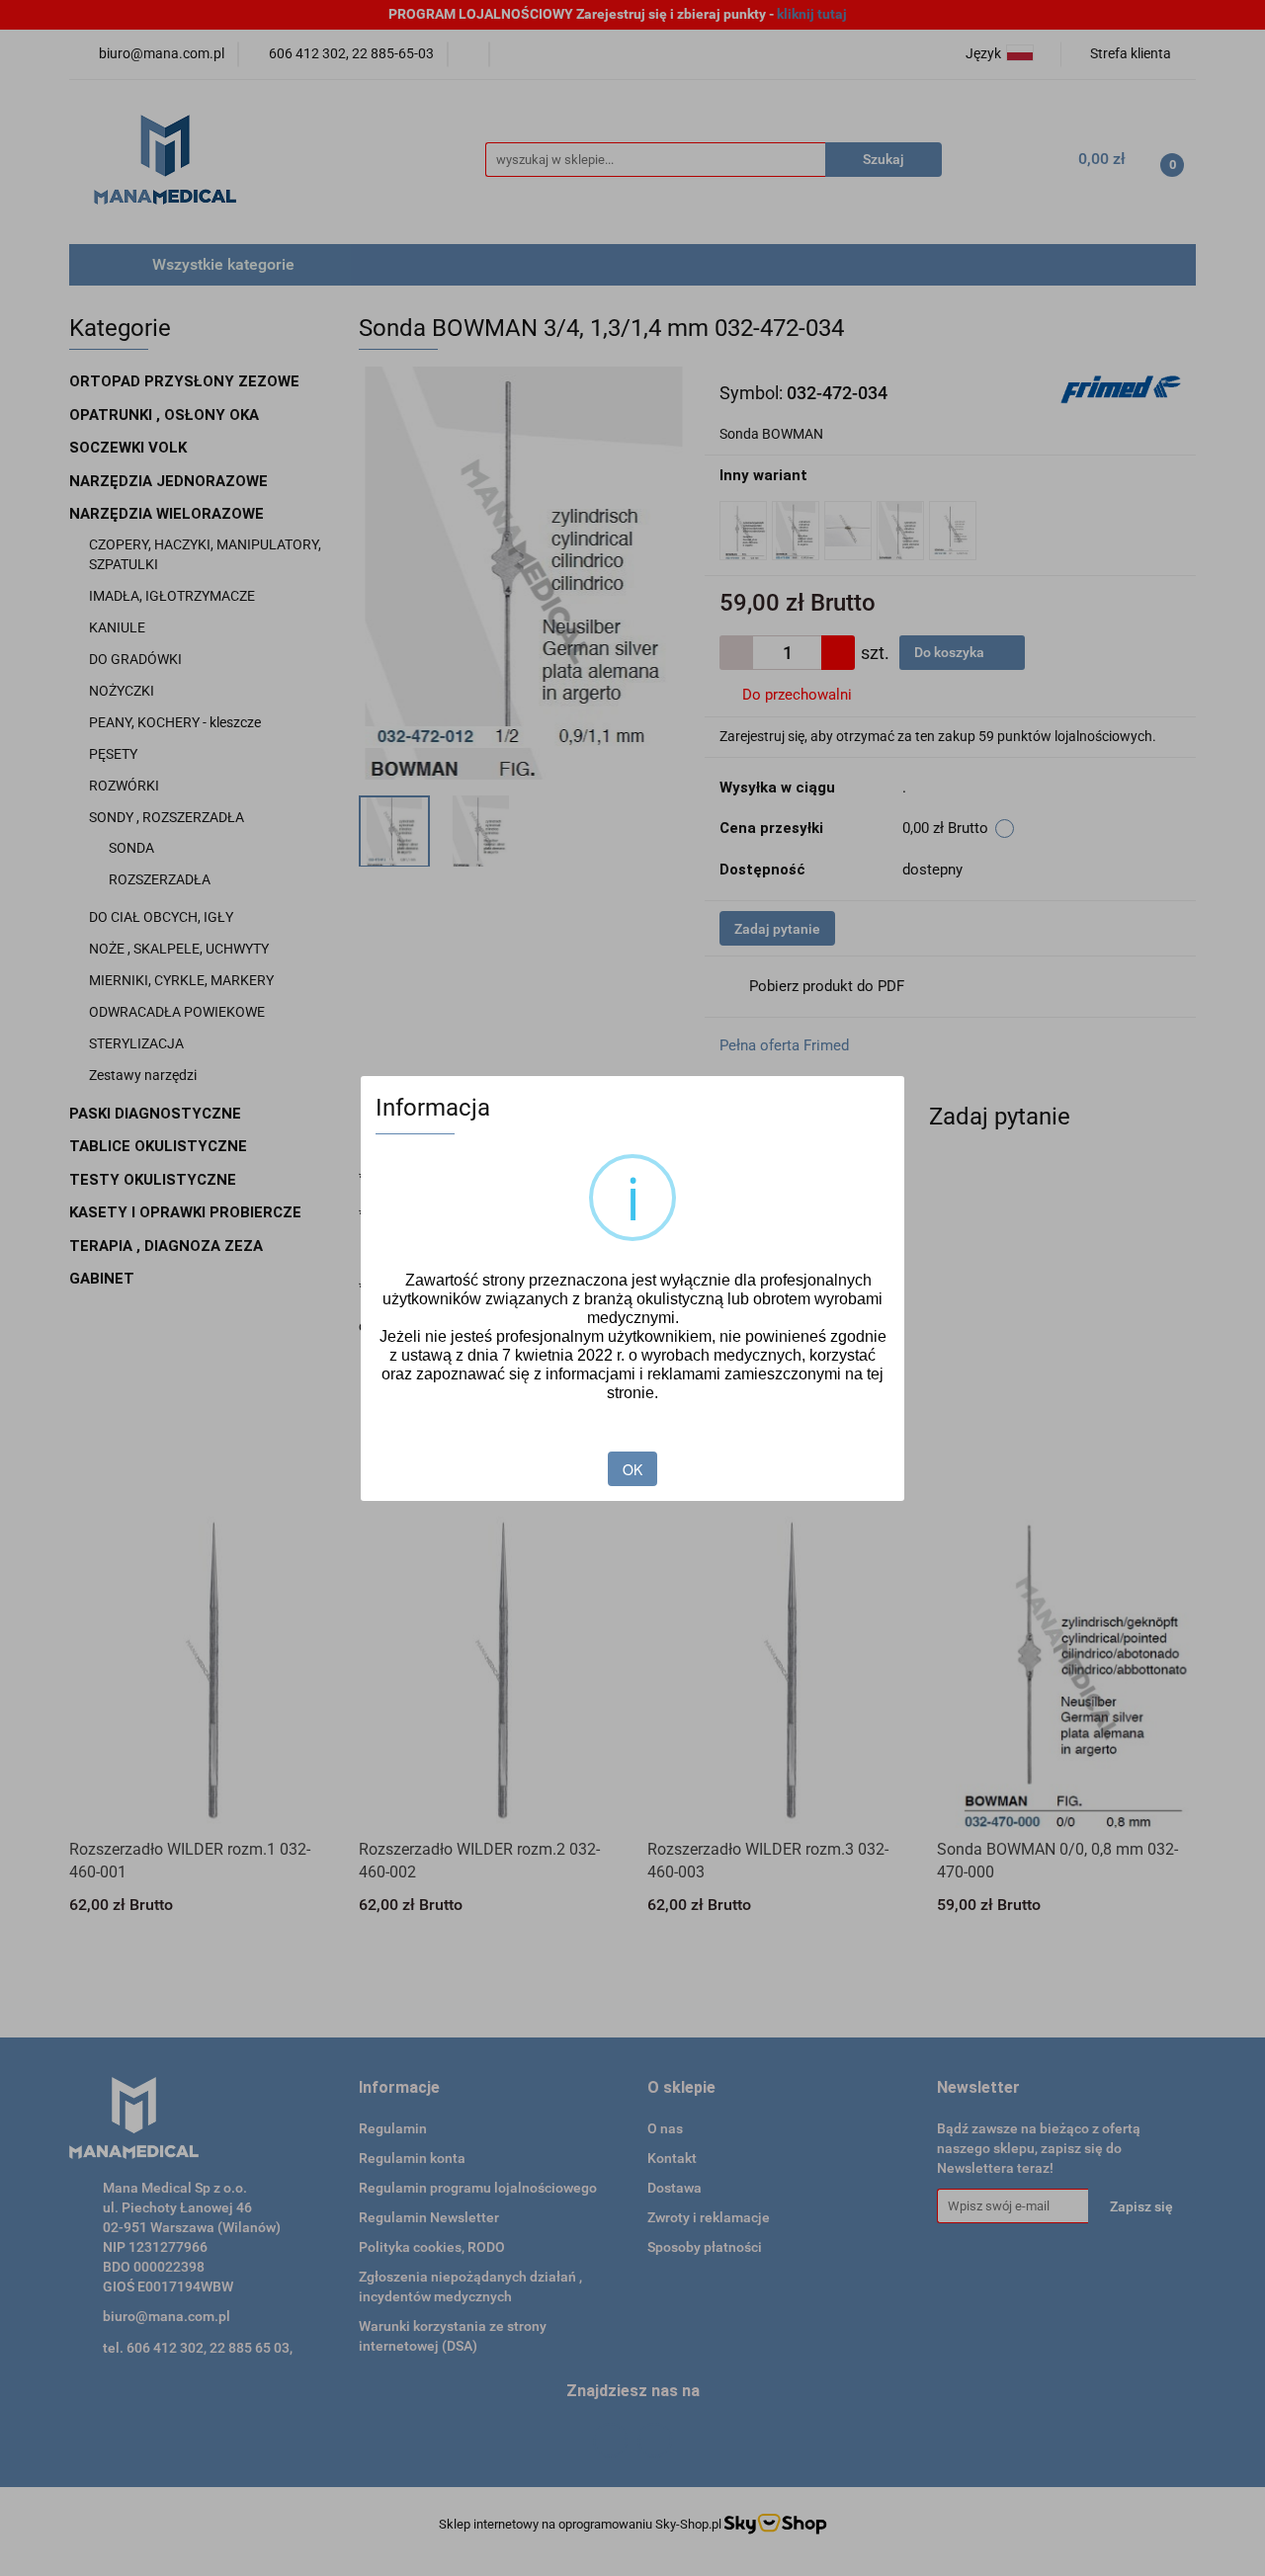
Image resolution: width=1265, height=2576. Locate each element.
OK (632, 1469)
